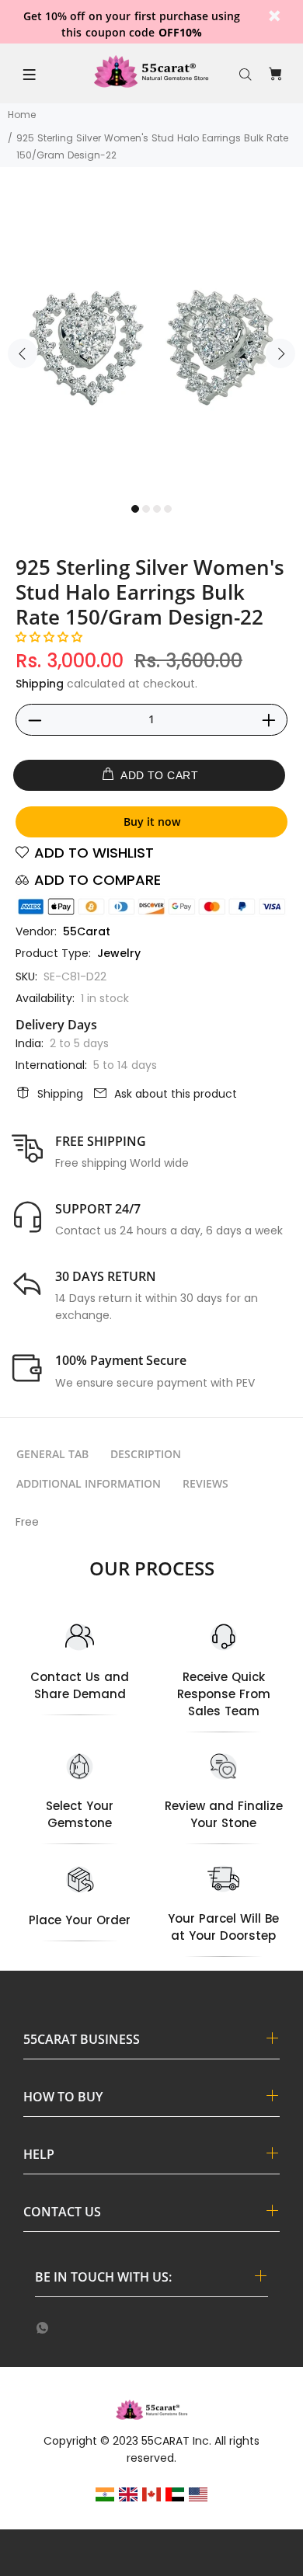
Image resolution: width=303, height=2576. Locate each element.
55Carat (87, 931)
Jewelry (119, 953)
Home (22, 115)
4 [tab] (168, 509)
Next (280, 353)
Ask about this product (176, 1094)
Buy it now (152, 822)
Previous (23, 353)
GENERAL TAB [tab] (52, 1454)
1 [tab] (135, 509)
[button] (49, 637)
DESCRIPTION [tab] (146, 1454)
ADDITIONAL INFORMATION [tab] (89, 1483)
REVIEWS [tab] (205, 1483)
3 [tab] (157, 509)
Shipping (40, 684)
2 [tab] (146, 509)
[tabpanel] (151, 344)
